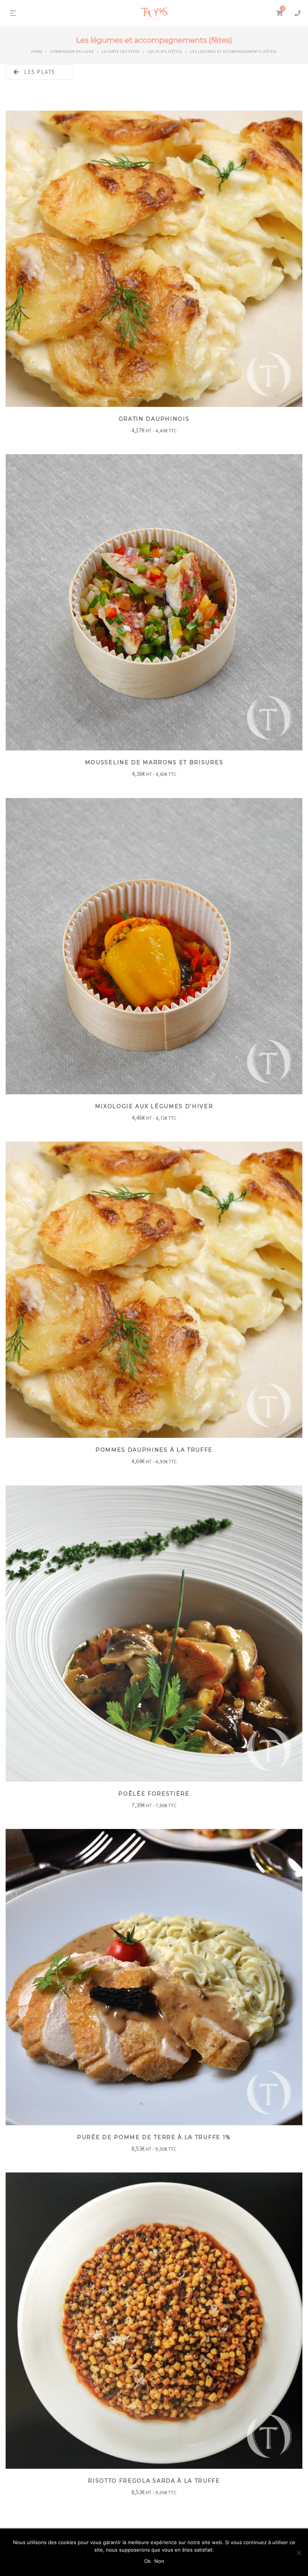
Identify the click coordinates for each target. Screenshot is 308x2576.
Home (37, 52)
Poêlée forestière (154, 1794)
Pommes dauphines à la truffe (154, 1450)
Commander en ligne (72, 52)
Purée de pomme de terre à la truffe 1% (154, 2137)
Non (159, 2561)
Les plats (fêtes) (165, 52)
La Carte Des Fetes (121, 52)
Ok (147, 2561)
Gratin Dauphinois (154, 419)
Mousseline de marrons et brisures (154, 762)
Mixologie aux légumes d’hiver (154, 1106)
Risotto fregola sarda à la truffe (154, 2481)
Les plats (40, 72)
